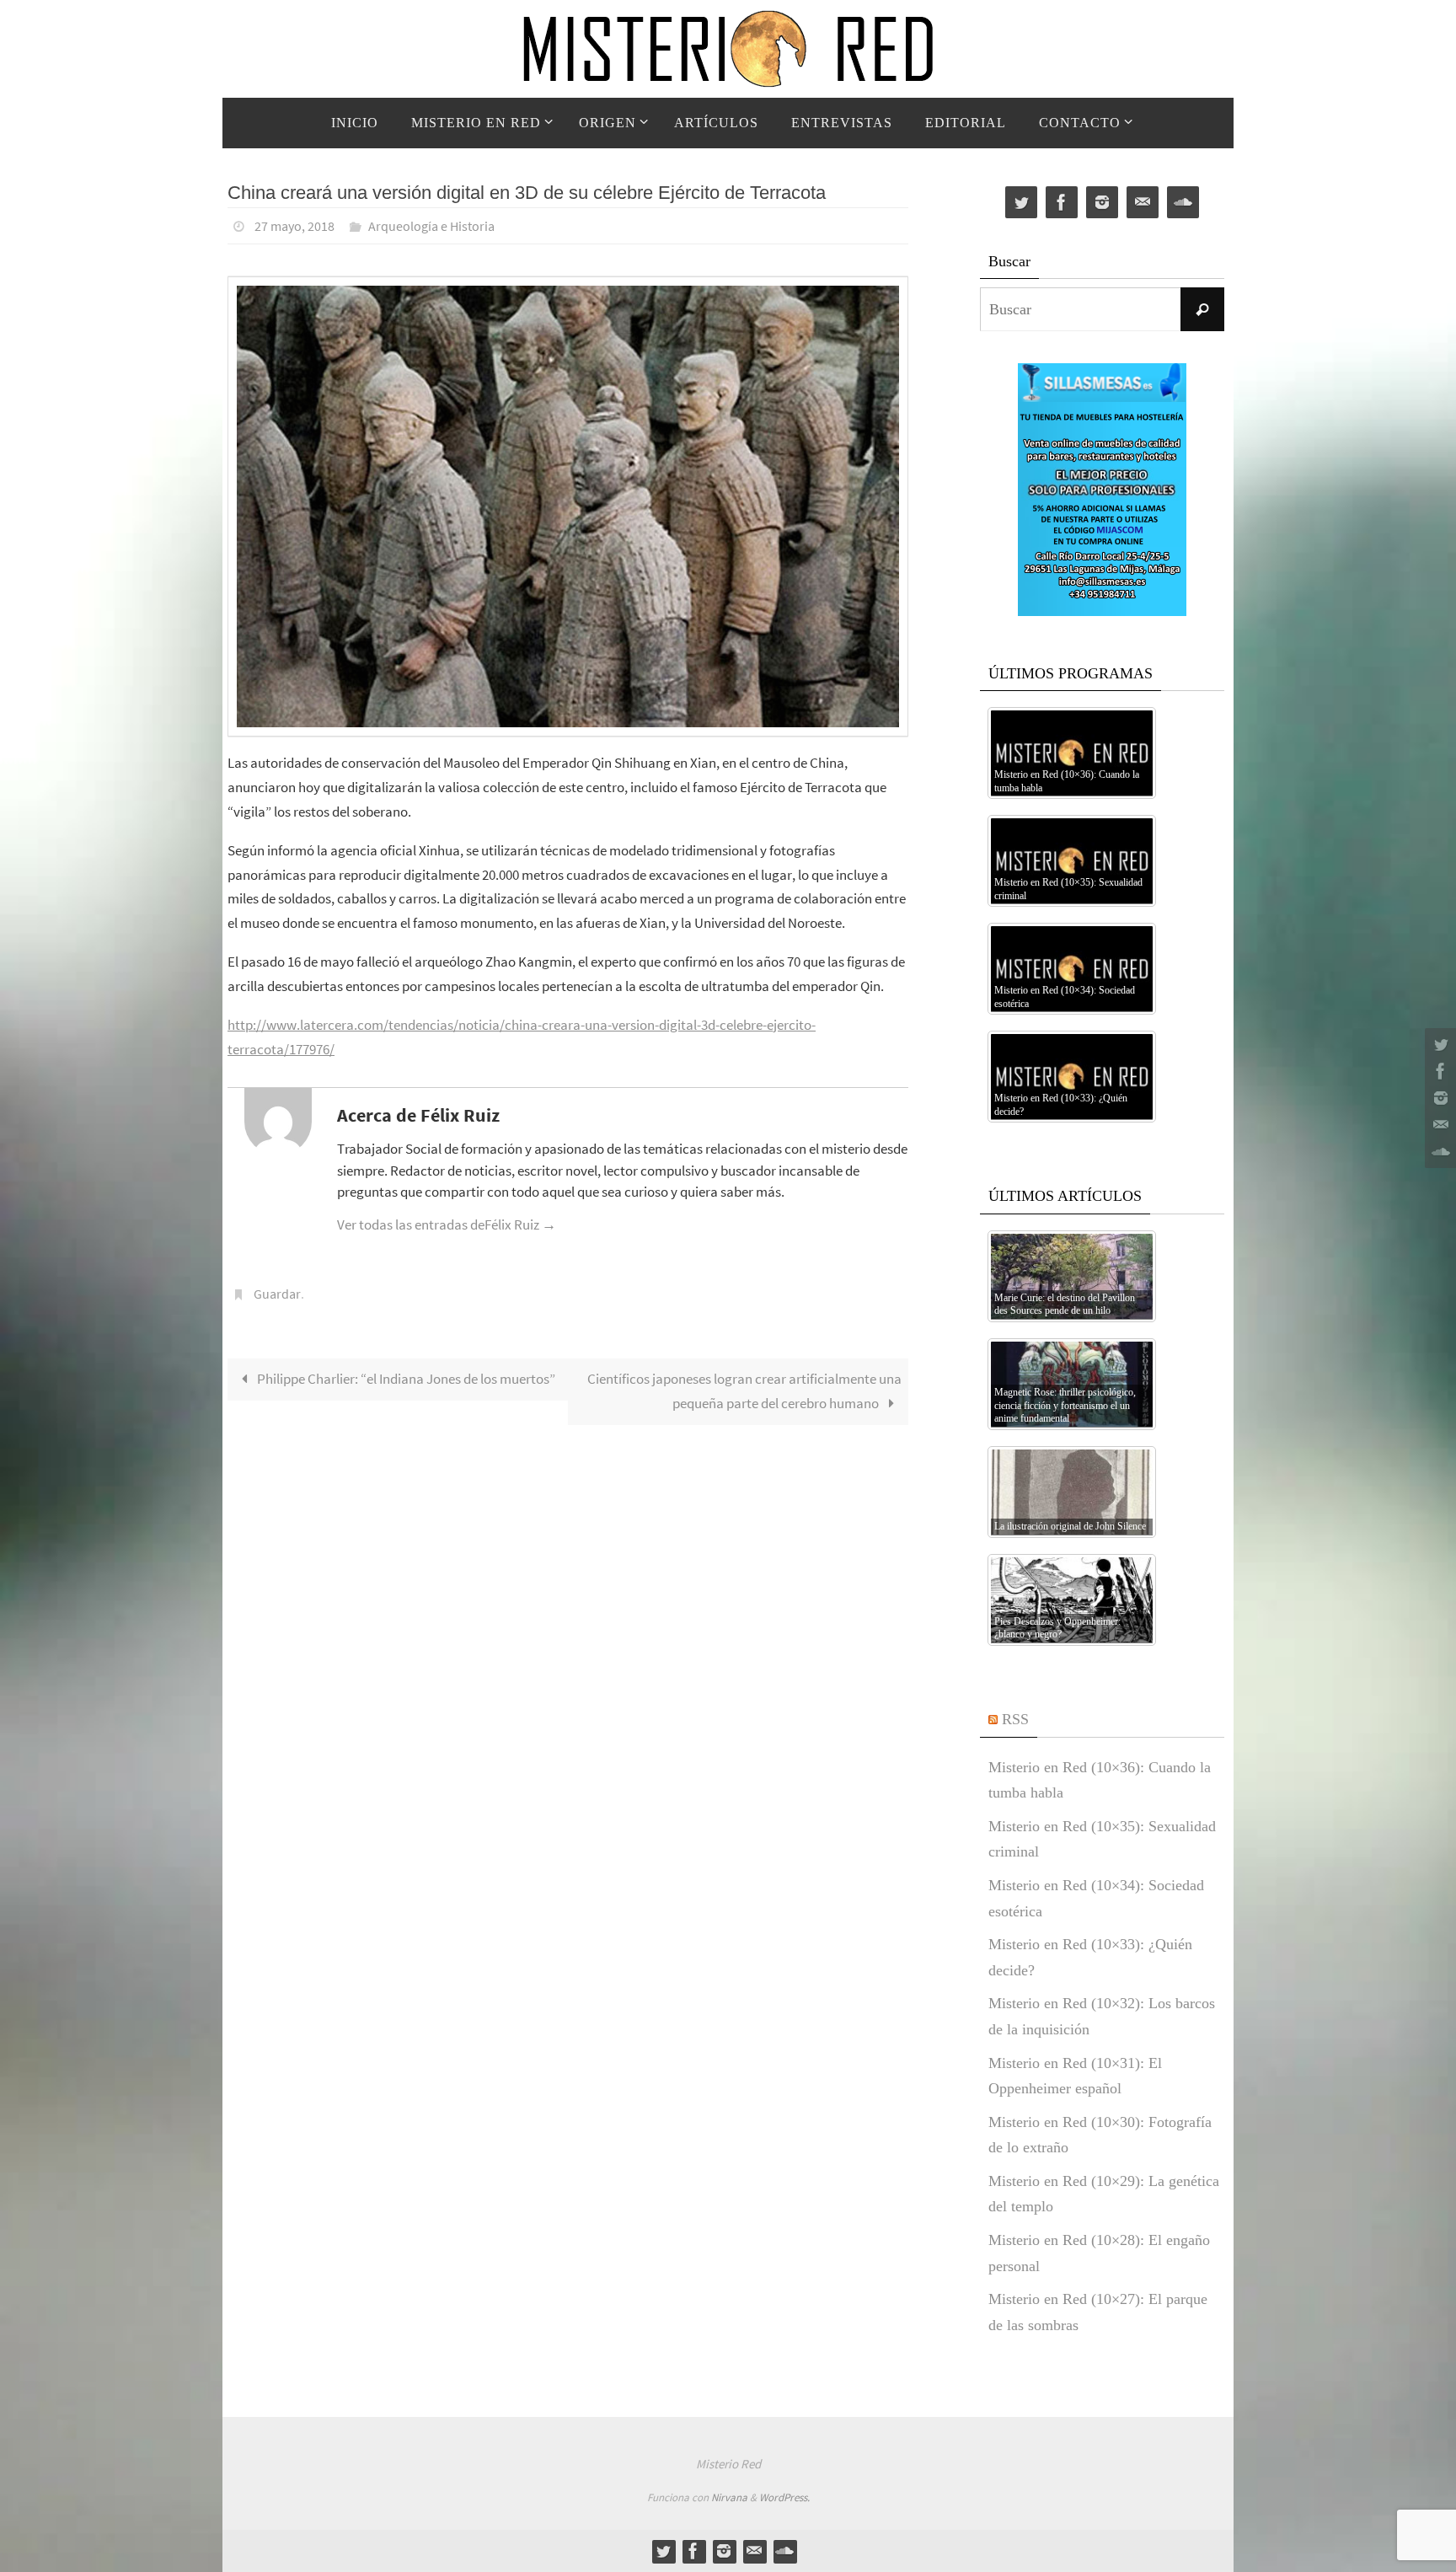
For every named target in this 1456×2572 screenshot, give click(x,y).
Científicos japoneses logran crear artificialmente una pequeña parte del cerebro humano (744, 1391)
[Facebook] (1438, 1071)
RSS (1015, 1719)
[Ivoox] (1438, 1152)
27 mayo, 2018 (294, 226)
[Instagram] (1438, 1098)
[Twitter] (1438, 1044)
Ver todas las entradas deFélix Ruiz (447, 1224)
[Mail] (1438, 1125)
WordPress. (784, 2497)
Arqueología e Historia (431, 226)
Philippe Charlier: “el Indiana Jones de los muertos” (405, 1379)
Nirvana (729, 2497)
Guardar (277, 1294)
